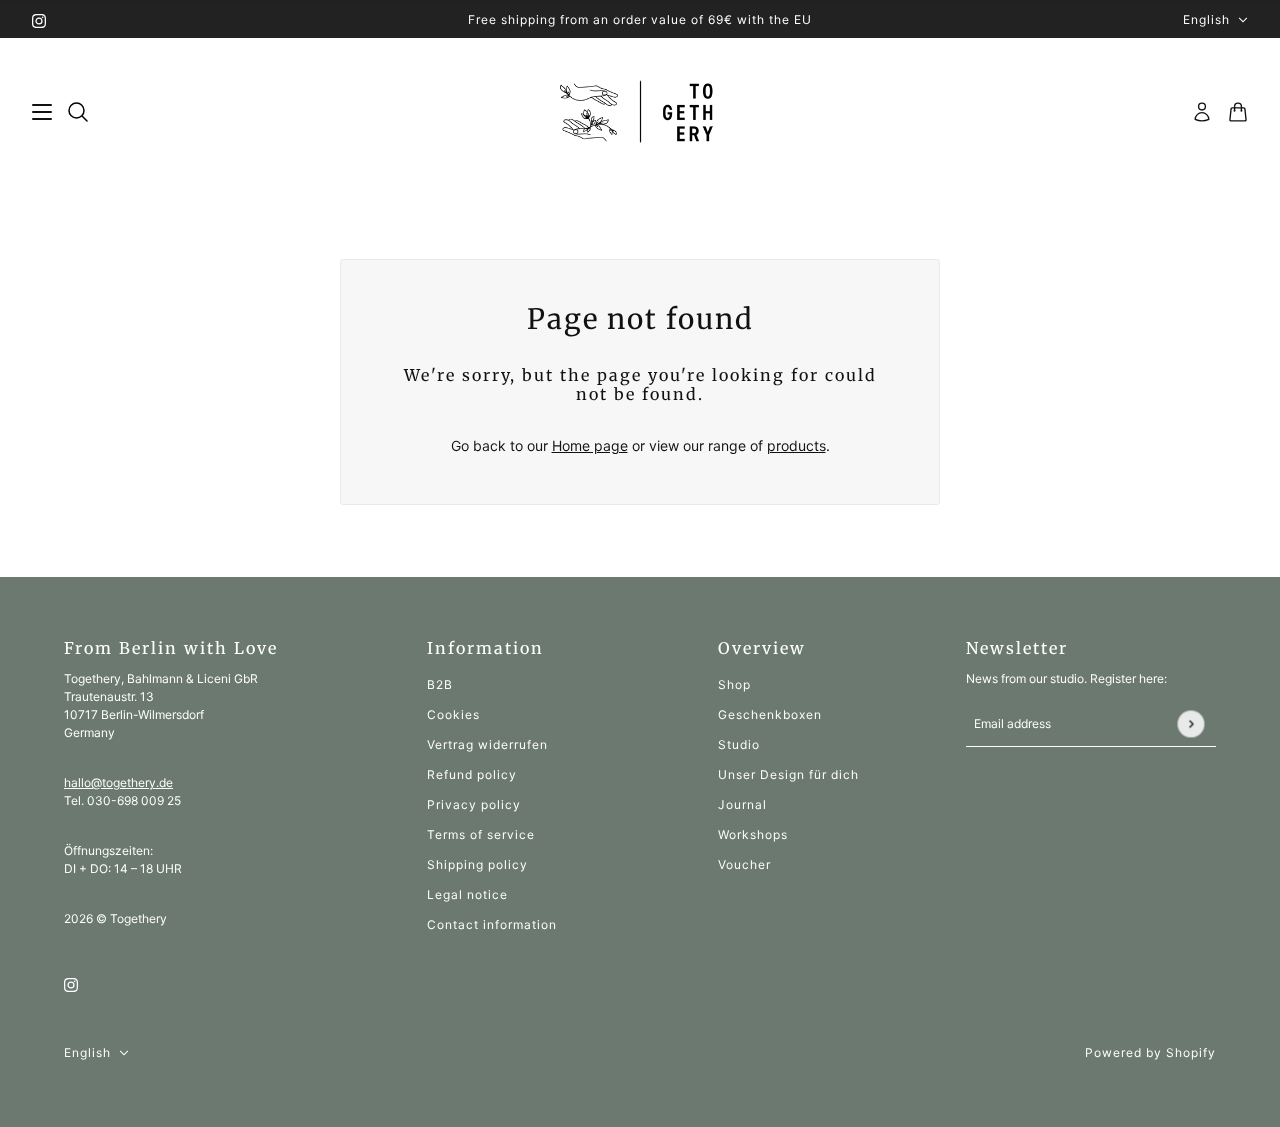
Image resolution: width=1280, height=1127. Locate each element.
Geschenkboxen (770, 714)
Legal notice (467, 894)
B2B (440, 684)
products (796, 445)
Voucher (744, 864)
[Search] (78, 112)
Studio (739, 744)
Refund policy (472, 774)
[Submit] (1190, 723)
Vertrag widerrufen (487, 744)
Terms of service (481, 834)
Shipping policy (477, 864)
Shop (734, 684)
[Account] (1202, 112)
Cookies (453, 714)
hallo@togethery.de (118, 782)
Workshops (753, 834)
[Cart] (1238, 112)
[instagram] (39, 19)
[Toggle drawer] (42, 112)
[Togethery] (640, 112)
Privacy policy (474, 804)
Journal (742, 804)
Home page (590, 445)
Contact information (492, 924)
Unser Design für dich (788, 774)
